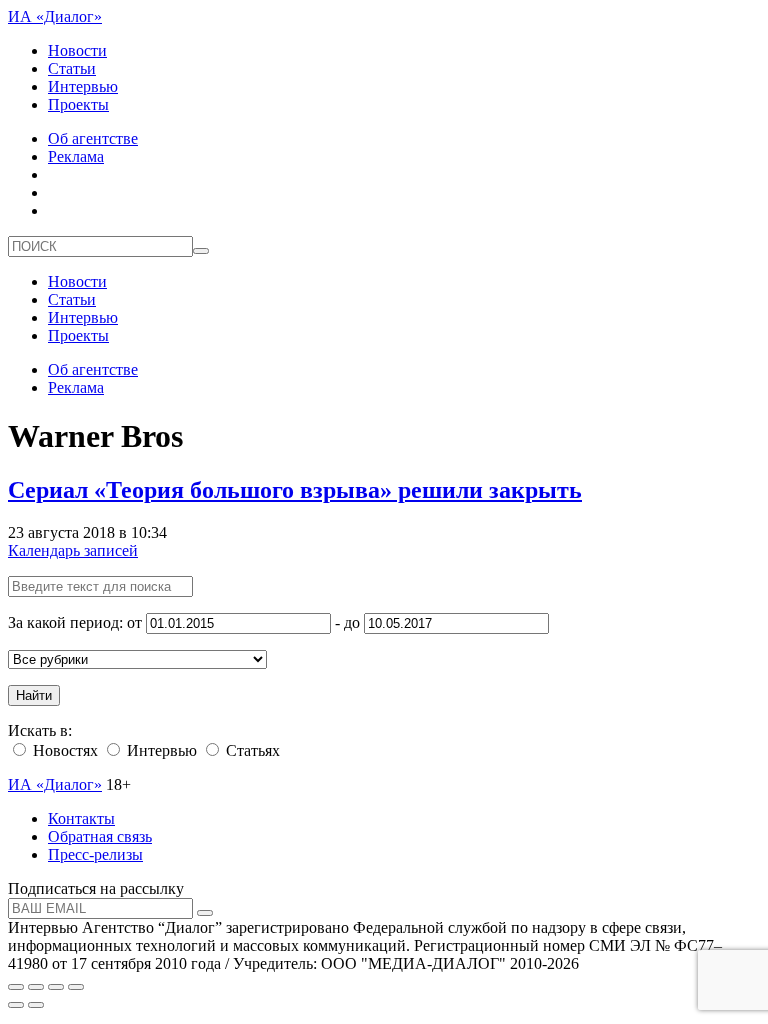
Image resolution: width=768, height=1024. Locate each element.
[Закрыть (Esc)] (16, 987)
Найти (34, 695)
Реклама (76, 156)
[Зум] (76, 987)
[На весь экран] (56, 987)
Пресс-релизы (95, 854)
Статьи (72, 68)
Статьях (251, 750)
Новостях (63, 750)
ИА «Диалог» (55, 16)
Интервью (83, 86)
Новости (77, 50)
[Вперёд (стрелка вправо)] (36, 1005)
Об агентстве (93, 138)
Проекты (78, 104)
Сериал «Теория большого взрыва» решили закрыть (295, 490)
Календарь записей (73, 550)
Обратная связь (100, 836)
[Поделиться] (36, 987)
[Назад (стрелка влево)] (16, 1005)
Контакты (81, 818)
